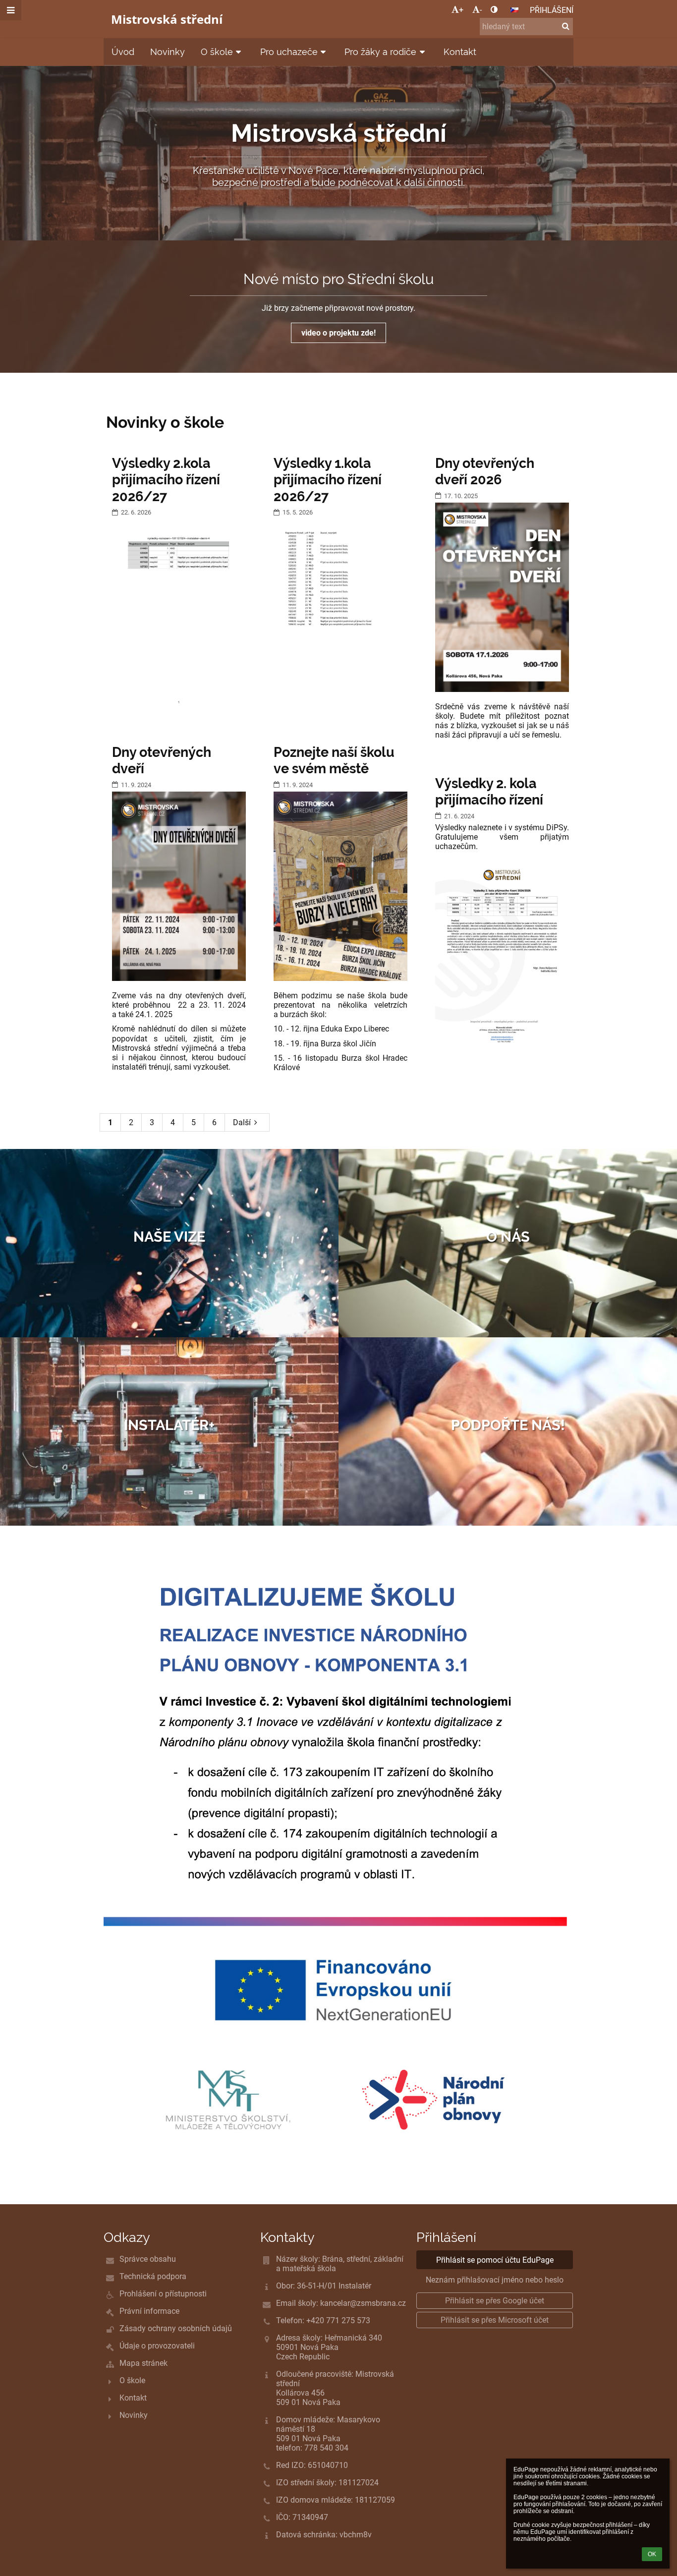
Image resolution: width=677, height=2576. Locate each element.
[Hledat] (566, 26)
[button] (494, 10)
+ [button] (461, 10)
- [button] (481, 10)
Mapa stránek (143, 2363)
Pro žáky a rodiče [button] (380, 52)
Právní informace (149, 2311)
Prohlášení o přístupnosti (163, 2294)
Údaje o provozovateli (157, 2346)
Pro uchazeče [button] (289, 52)
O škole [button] (217, 52)
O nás (508, 1237)
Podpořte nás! (508, 1425)
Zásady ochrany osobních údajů (176, 2328)
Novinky (134, 2415)
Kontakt (133, 2398)
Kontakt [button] (460, 52)
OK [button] (652, 2554)
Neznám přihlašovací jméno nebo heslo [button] (495, 2280)
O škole (132, 2380)
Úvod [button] (123, 52)
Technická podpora (153, 2276)
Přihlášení (552, 10)
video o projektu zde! (338, 333)
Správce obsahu (148, 2259)
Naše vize (169, 1237)
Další (242, 1122)
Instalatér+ (169, 1425)
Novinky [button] (168, 52)
